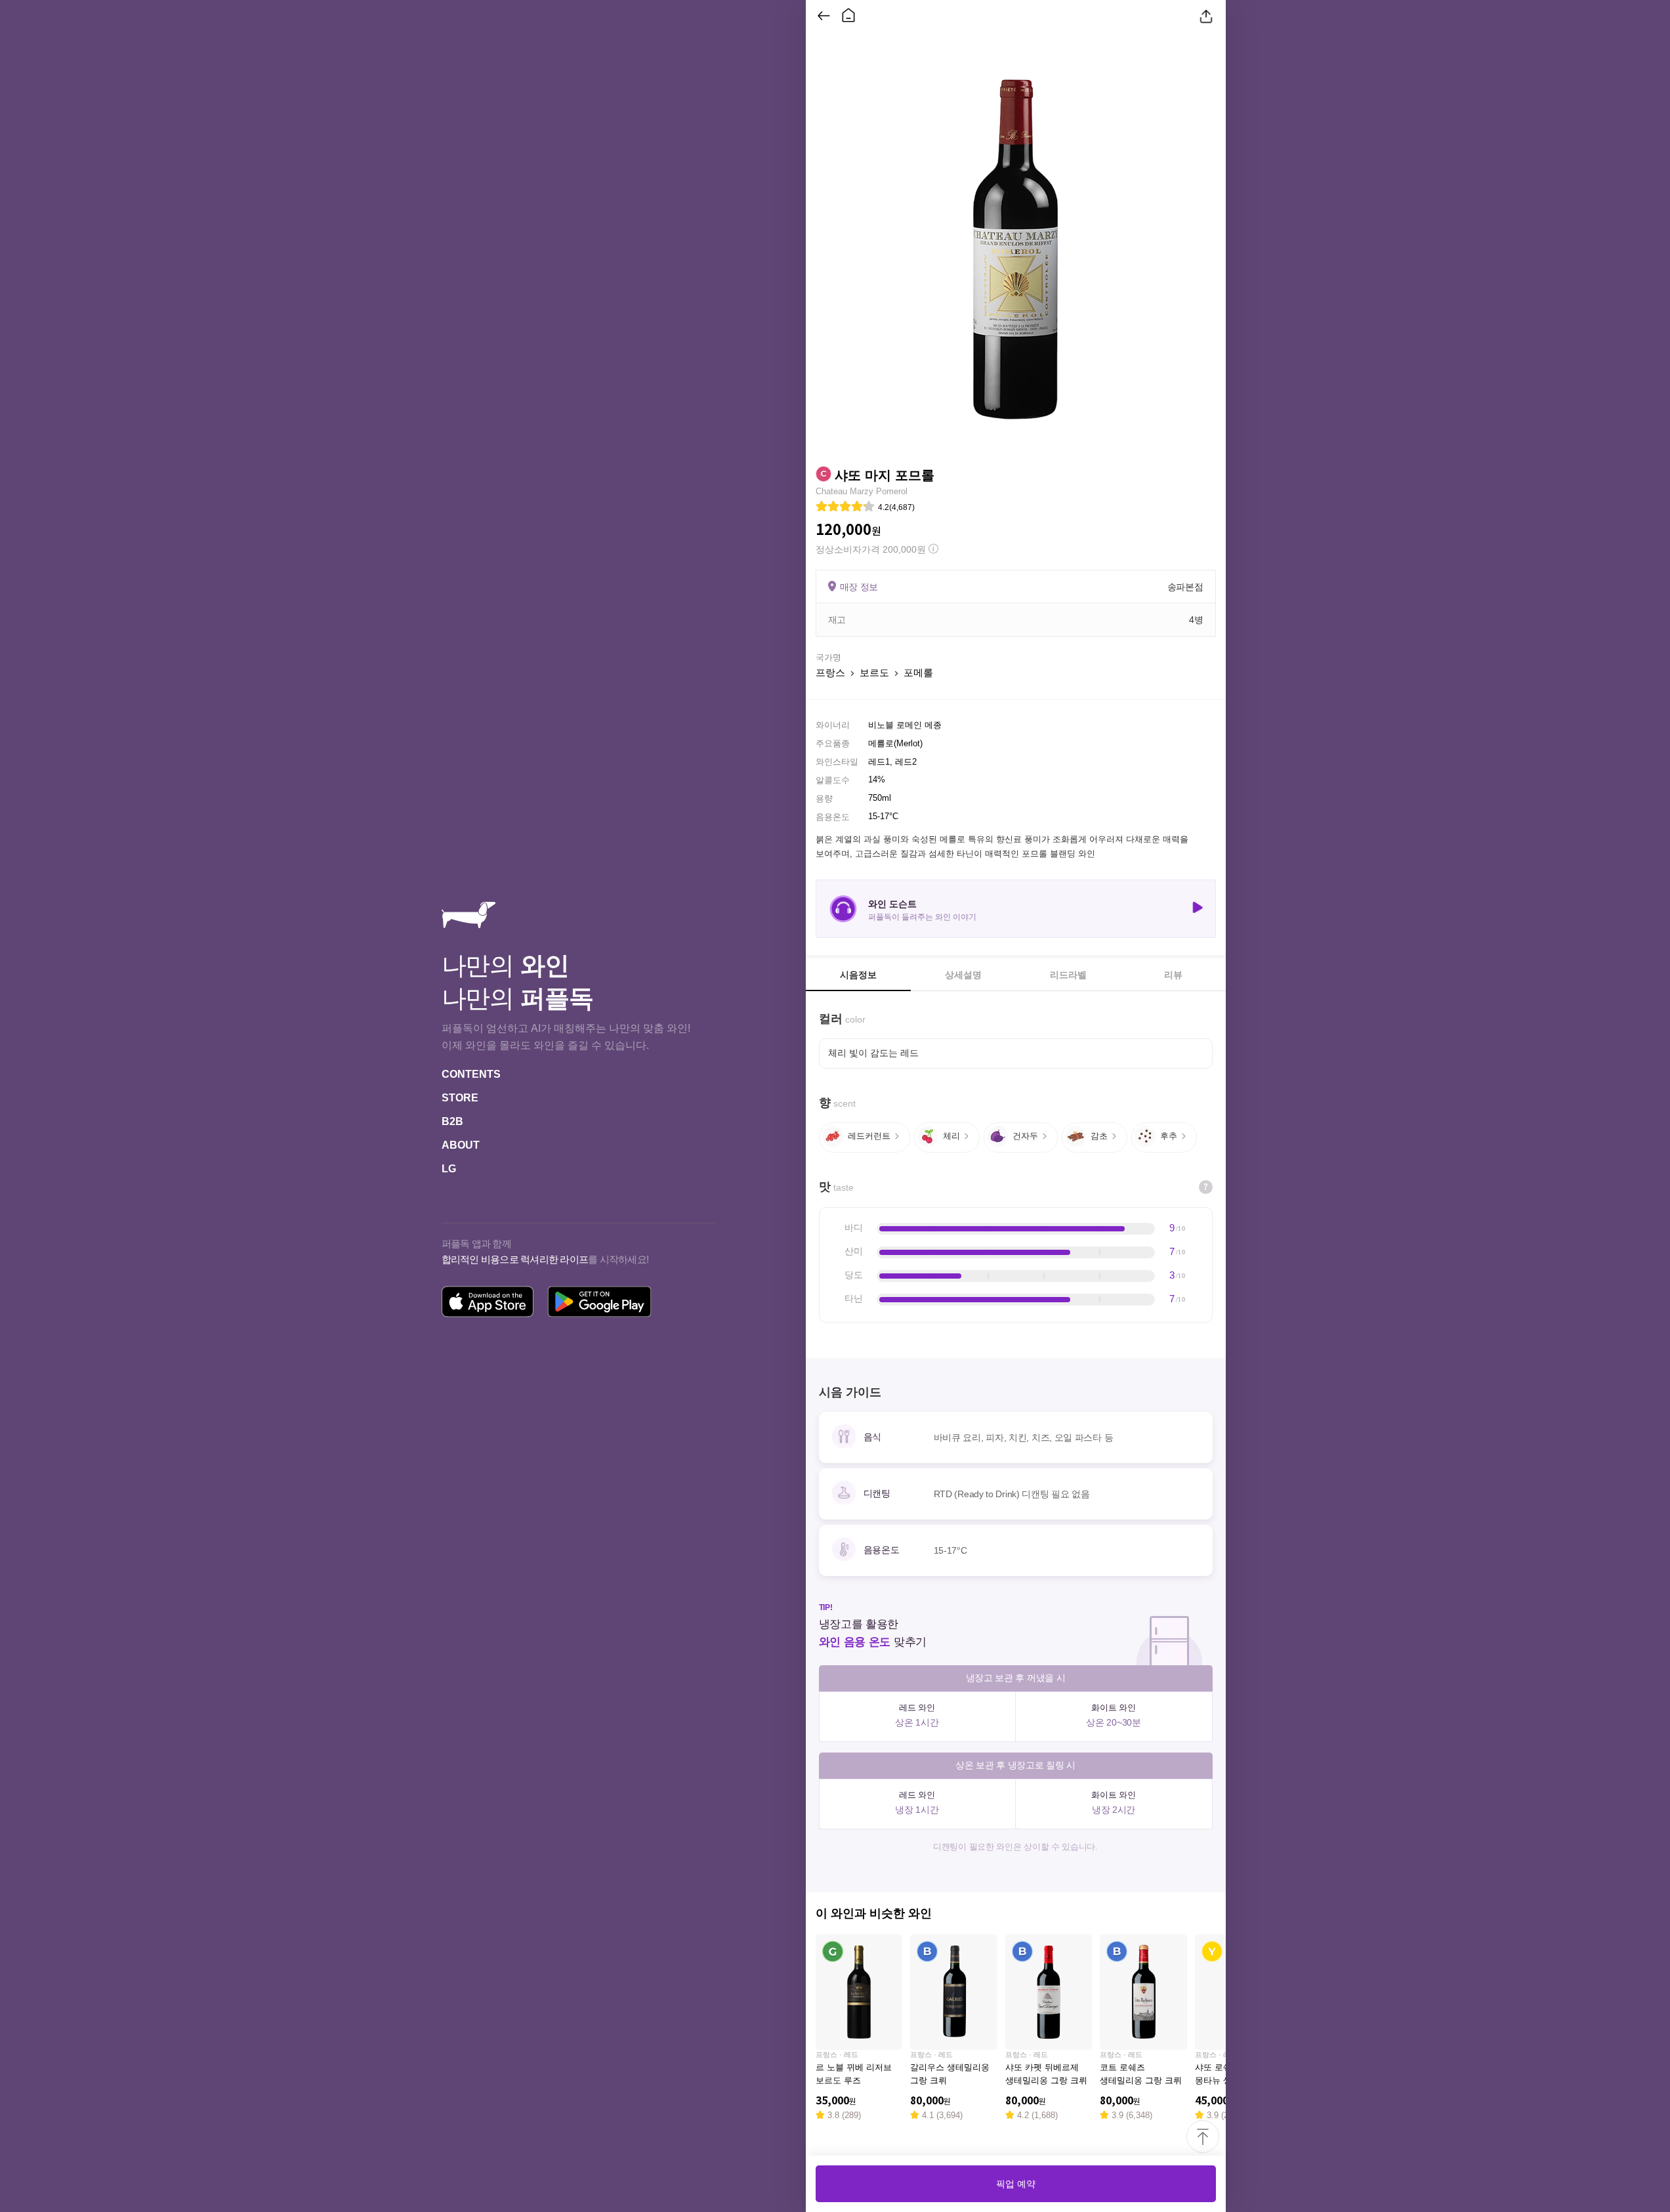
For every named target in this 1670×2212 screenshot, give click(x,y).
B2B (452, 1121)
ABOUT (461, 1145)
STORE (460, 1098)
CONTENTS (471, 1074)
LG (449, 1169)
